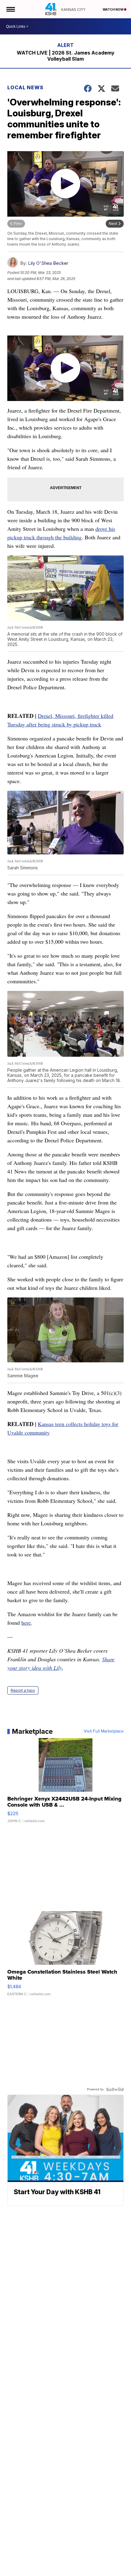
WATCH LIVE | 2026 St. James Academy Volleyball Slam (66, 56)
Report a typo (23, 1690)
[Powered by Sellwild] (115, 2089)
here (26, 1623)
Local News (25, 87)
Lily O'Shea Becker (48, 263)
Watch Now (113, 9)
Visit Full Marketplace (104, 1731)
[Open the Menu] (10, 9)
